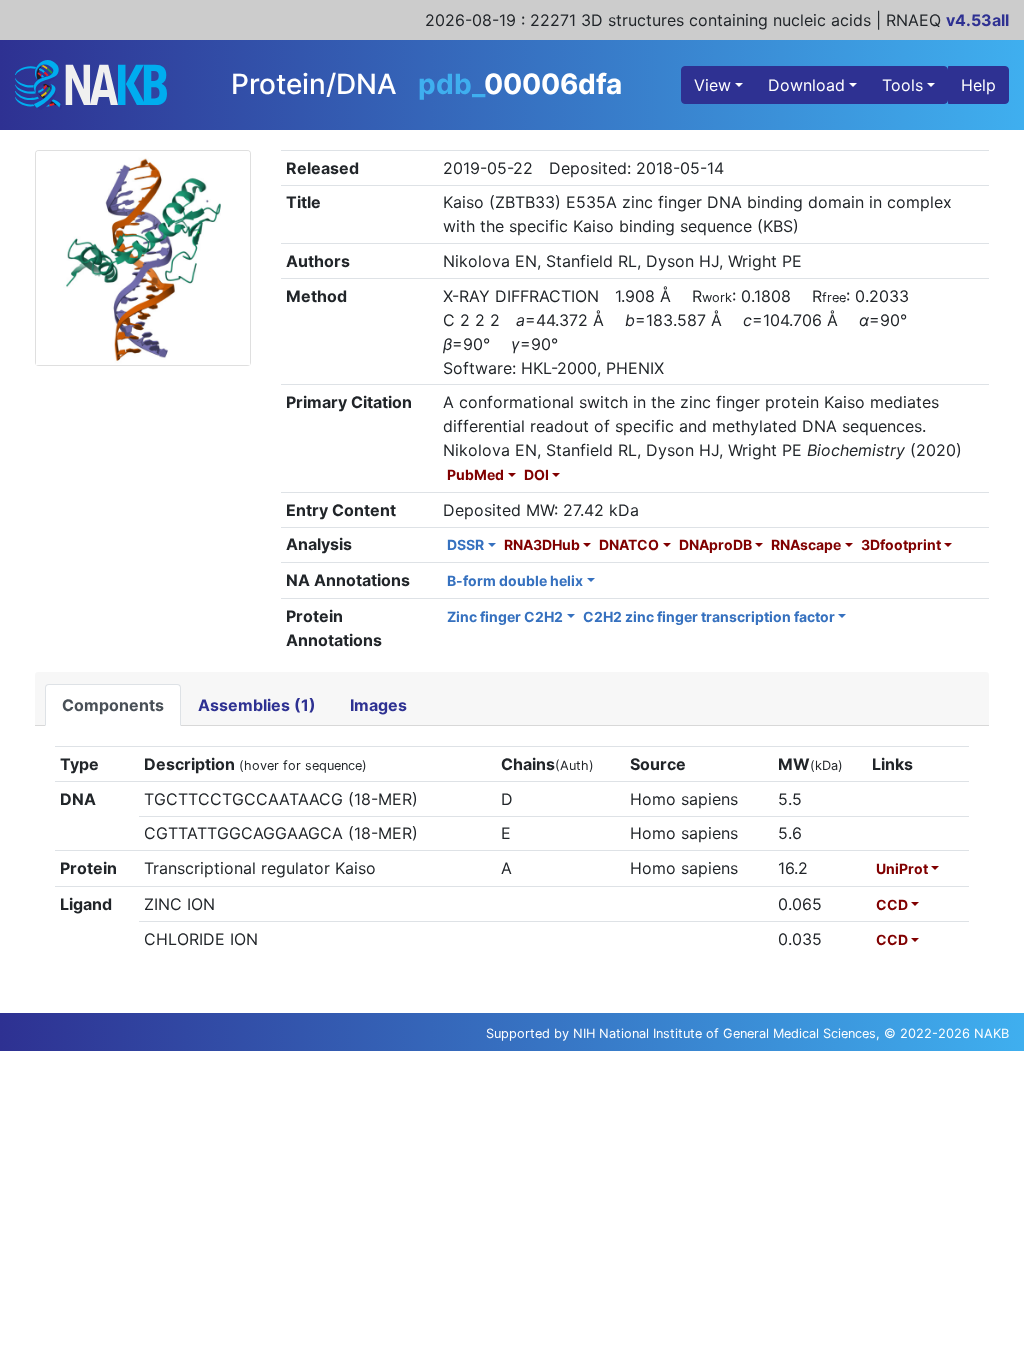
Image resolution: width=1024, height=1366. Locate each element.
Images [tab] (378, 705)
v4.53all (977, 20)
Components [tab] (113, 705)
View (712, 85)
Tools (902, 85)
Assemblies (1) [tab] (257, 705)
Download (806, 85)
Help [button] (978, 85)
